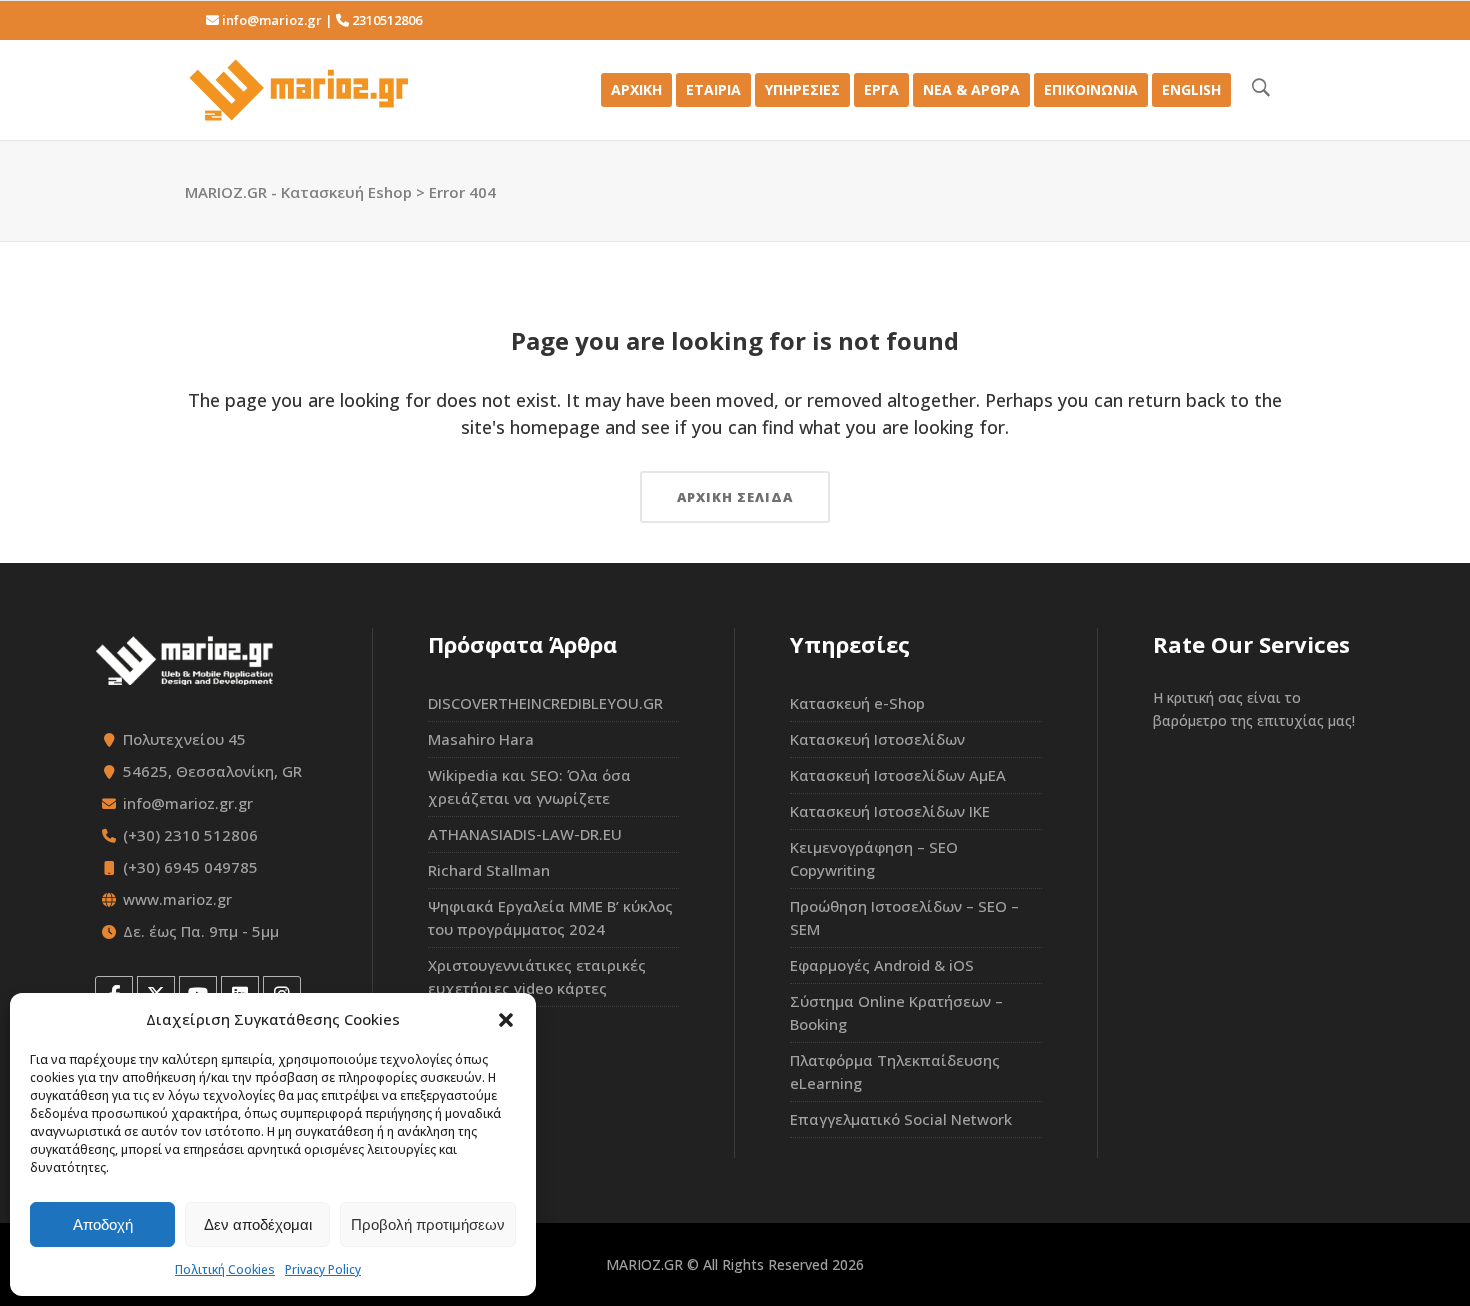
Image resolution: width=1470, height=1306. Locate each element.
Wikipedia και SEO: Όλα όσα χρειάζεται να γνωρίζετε (529, 786)
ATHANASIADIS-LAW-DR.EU (525, 834)
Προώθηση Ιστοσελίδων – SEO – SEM (904, 917)
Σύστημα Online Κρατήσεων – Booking (896, 1012)
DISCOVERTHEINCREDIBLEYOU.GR (545, 703)
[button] (506, 1020)
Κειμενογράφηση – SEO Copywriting (874, 858)
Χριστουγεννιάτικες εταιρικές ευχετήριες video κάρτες (537, 976)
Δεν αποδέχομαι (258, 1224)
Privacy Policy (323, 1269)
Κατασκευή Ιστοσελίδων (877, 739)
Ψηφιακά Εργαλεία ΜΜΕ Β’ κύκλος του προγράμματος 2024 (550, 917)
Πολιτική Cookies (225, 1269)
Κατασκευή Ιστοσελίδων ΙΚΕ (890, 811)
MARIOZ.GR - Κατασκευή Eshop (298, 192)
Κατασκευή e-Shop (857, 703)
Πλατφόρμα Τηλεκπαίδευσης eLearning (895, 1071)
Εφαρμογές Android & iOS (882, 965)
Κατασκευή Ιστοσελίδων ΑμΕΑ (898, 775)
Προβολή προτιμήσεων (428, 1224)
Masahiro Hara (481, 739)
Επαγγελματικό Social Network (901, 1119)
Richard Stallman (489, 870)
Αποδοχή (103, 1224)
